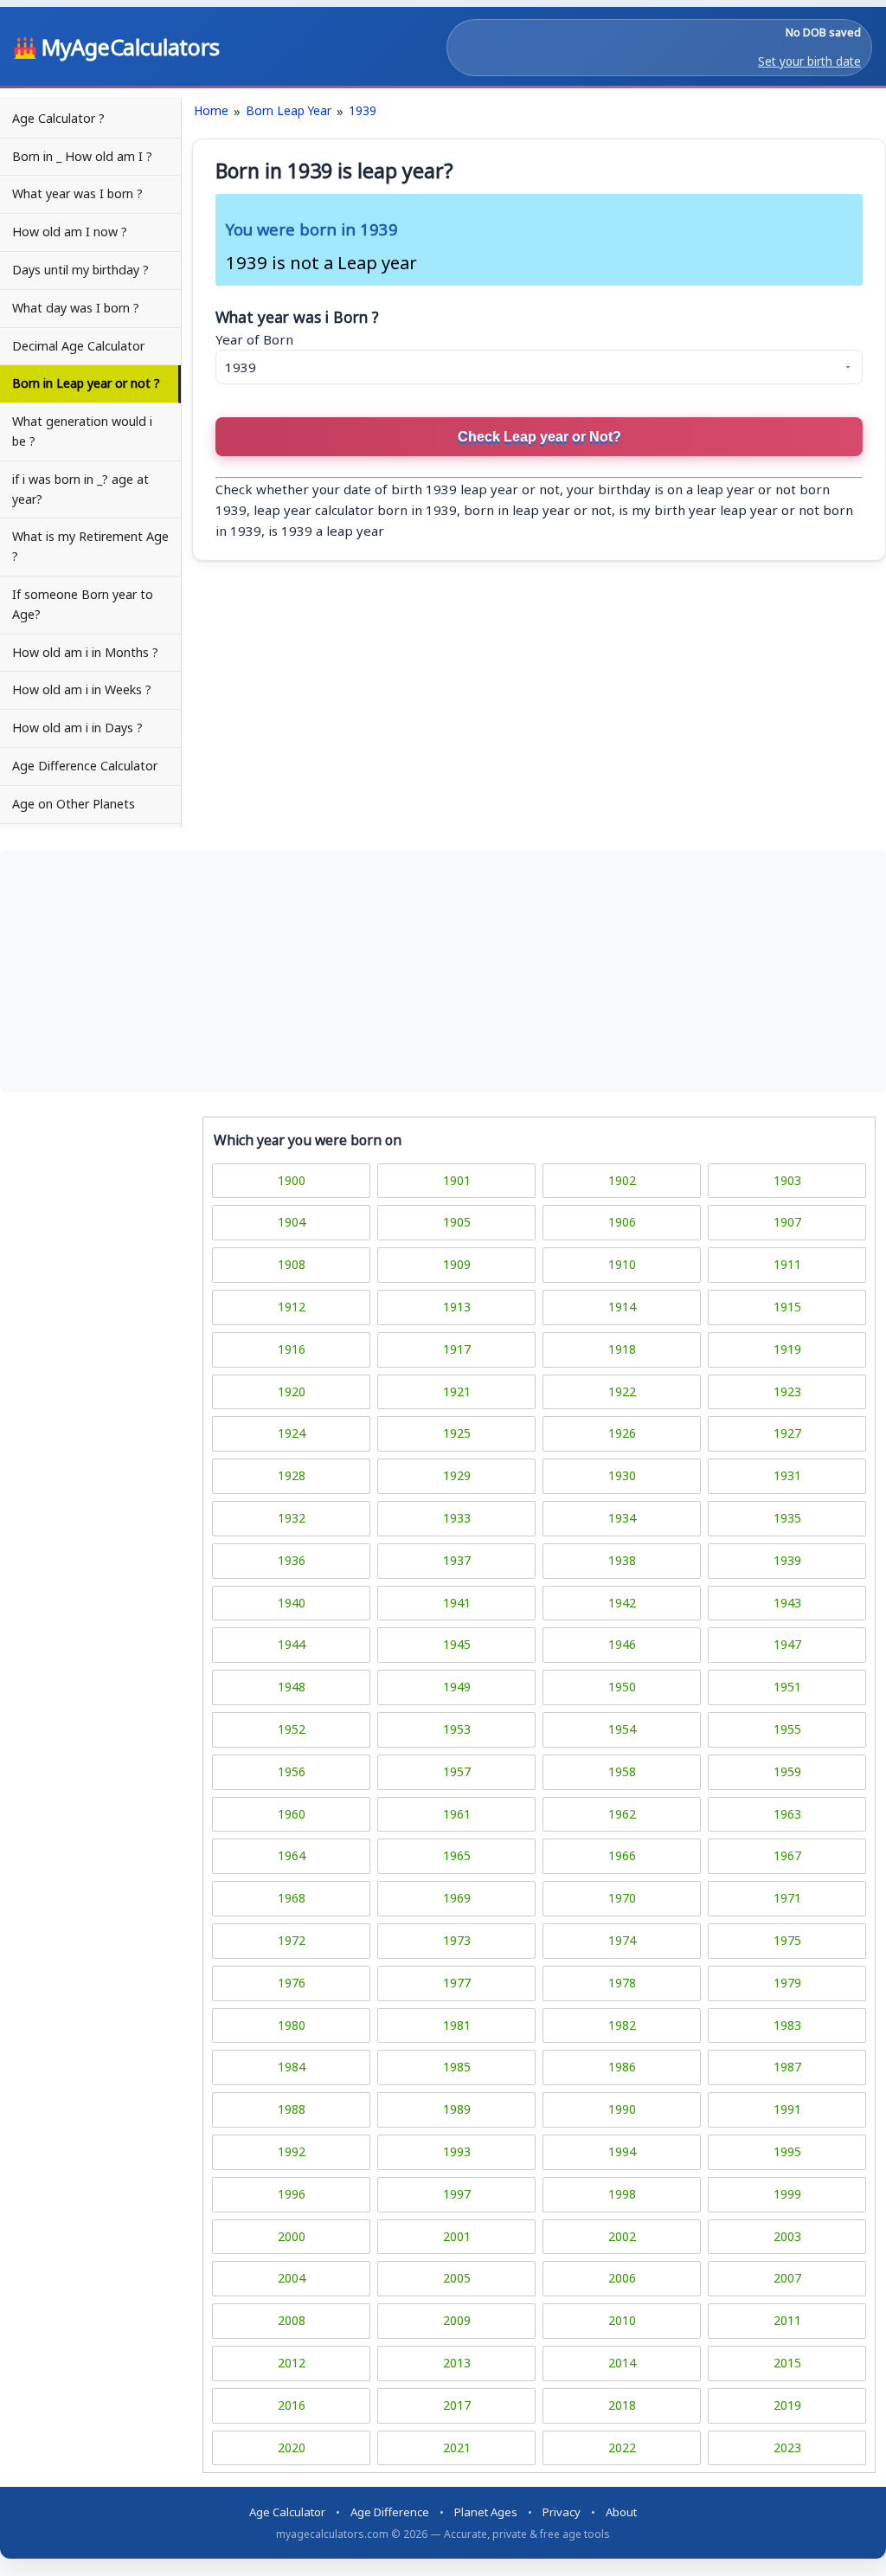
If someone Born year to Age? (83, 604)
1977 (457, 1983)
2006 (622, 2278)
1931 (787, 1475)
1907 (787, 1222)
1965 (457, 1855)
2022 (622, 2447)
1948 (292, 1687)
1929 (457, 1475)
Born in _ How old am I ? (82, 156)
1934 (622, 1518)
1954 (622, 1729)
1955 (787, 1729)
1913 (457, 1307)
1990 (622, 2109)
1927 (787, 1433)
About (621, 2512)
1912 (292, 1307)
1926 (622, 1433)
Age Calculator (287, 2512)
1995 (787, 2151)
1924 (292, 1433)
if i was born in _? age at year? (80, 489)
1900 (292, 1180)
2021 (457, 2447)
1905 (457, 1222)
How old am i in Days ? (77, 728)
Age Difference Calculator (85, 766)
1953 (457, 1729)
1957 (457, 1771)
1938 (622, 1560)
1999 (787, 2194)
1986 (622, 2067)
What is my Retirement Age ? (90, 546)
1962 (622, 1814)
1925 (457, 1433)
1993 (457, 2151)
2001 (457, 2236)
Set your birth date (809, 61)
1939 (363, 110)
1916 (292, 1349)
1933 (457, 1518)
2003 (787, 2236)
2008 (292, 2320)
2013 (457, 2363)
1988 (292, 2109)
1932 (292, 1518)
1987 (787, 2067)
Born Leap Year (289, 110)
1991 (787, 2109)
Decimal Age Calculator (78, 346)
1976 (292, 1983)
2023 (787, 2447)
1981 (457, 2025)
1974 (622, 1940)
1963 (787, 1814)
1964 (292, 1855)
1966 (622, 1855)
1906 (622, 1222)
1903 (787, 1180)
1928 (292, 1475)
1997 (457, 2194)
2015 (787, 2363)
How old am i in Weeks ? (82, 689)
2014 (622, 2363)
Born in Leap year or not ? (86, 383)
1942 (622, 1603)
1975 (787, 1940)
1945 (457, 1644)
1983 (787, 2025)
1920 (292, 1391)
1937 (457, 1560)
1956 (292, 1771)
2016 (292, 2405)
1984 (292, 2067)
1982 (622, 2025)
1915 (787, 1307)
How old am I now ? (70, 232)
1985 (457, 2067)
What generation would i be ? (82, 431)
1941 (457, 1603)
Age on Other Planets (74, 804)
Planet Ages (486, 2512)
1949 (457, 1687)
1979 (787, 1983)
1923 (787, 1391)
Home (211, 110)
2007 (787, 2278)
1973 (457, 1940)
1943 (787, 1603)
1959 (787, 1771)
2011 (787, 2320)
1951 (787, 1687)
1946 (622, 1644)
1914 (622, 1307)
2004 (292, 2278)
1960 (292, 1814)
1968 (292, 1898)
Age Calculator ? (58, 118)
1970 (622, 1898)
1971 (787, 1898)
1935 (787, 1518)
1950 (622, 1687)
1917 (457, 1349)
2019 (787, 2405)
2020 (292, 2447)
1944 (292, 1644)
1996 (292, 2194)
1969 (457, 1898)
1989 (457, 2109)
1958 (622, 1771)
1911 (787, 1264)
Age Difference (390, 2512)
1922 (622, 1391)
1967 (787, 1855)
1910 (622, 1264)
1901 (457, 1180)
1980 (292, 2025)
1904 (292, 1222)
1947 (787, 1644)
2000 (292, 2236)
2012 (292, 2363)
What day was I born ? (76, 308)
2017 (457, 2405)
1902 (622, 1180)
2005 (457, 2278)
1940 (292, 1603)
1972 (292, 1940)
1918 (622, 1349)
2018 (622, 2405)
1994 (622, 2151)
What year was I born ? (77, 193)
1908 (292, 1264)
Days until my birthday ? (80, 270)
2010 (622, 2320)
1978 (622, 1983)
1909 (457, 1264)
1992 (292, 2151)
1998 (622, 2194)
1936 (292, 1560)
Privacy (562, 2512)
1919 (787, 1349)
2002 (622, 2236)
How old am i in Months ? (85, 652)
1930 (622, 1475)
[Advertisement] (443, 971)
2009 (457, 2320)
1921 (457, 1391)
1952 (292, 1729)
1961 (457, 1814)
